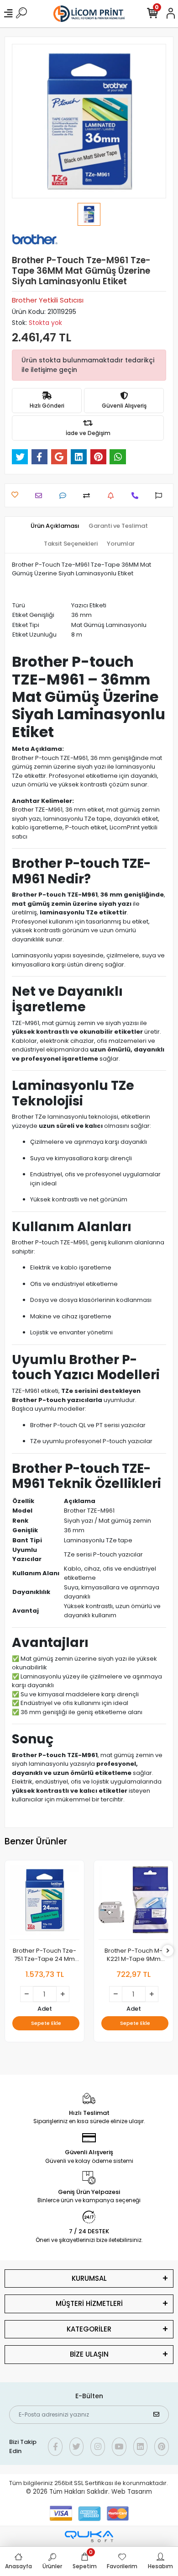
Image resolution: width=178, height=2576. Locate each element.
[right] (168, 1951)
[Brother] (35, 239)
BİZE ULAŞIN (89, 2354)
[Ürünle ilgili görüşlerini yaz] (65, 496)
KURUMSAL (89, 2278)
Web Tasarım (132, 2492)
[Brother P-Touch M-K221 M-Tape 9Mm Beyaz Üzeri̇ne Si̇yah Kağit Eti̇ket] (133, 1902)
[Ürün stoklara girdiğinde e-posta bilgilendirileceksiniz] (113, 496)
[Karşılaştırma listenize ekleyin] (89, 496)
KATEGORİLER (89, 2329)
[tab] (55, 526)
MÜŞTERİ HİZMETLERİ (89, 2303)
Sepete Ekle (46, 2023)
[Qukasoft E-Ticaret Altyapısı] (89, 2536)
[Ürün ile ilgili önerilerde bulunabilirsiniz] (161, 496)
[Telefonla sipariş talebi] (137, 496)
